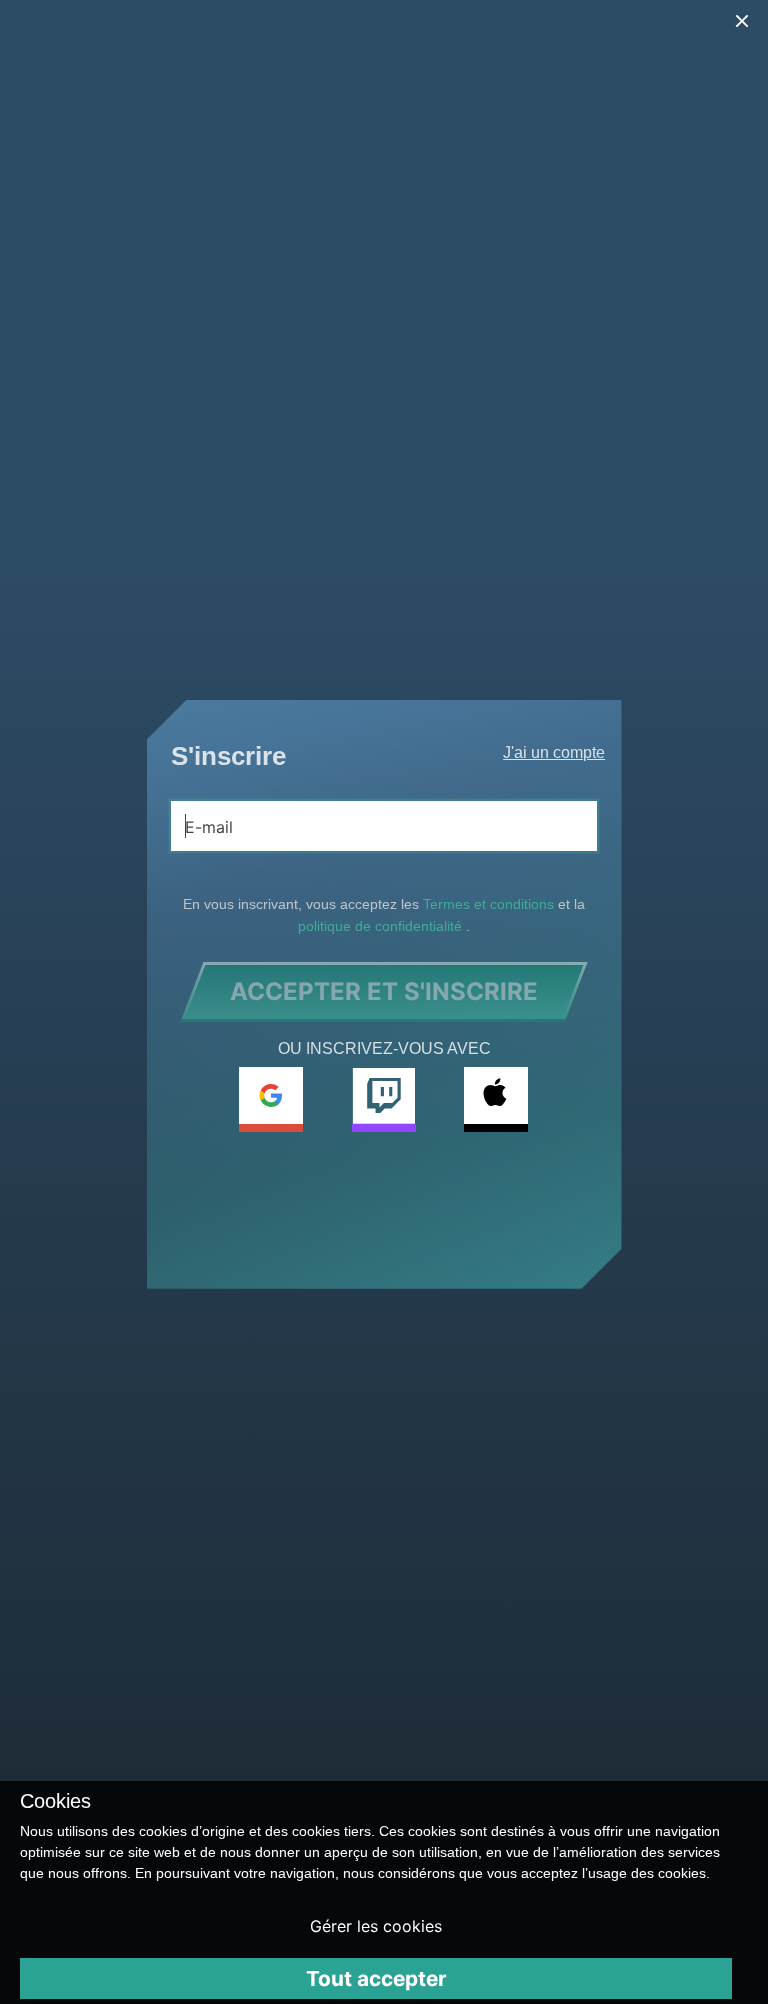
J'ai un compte (554, 752)
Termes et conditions (490, 904)
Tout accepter (376, 1978)
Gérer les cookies (376, 1926)
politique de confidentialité (382, 926)
